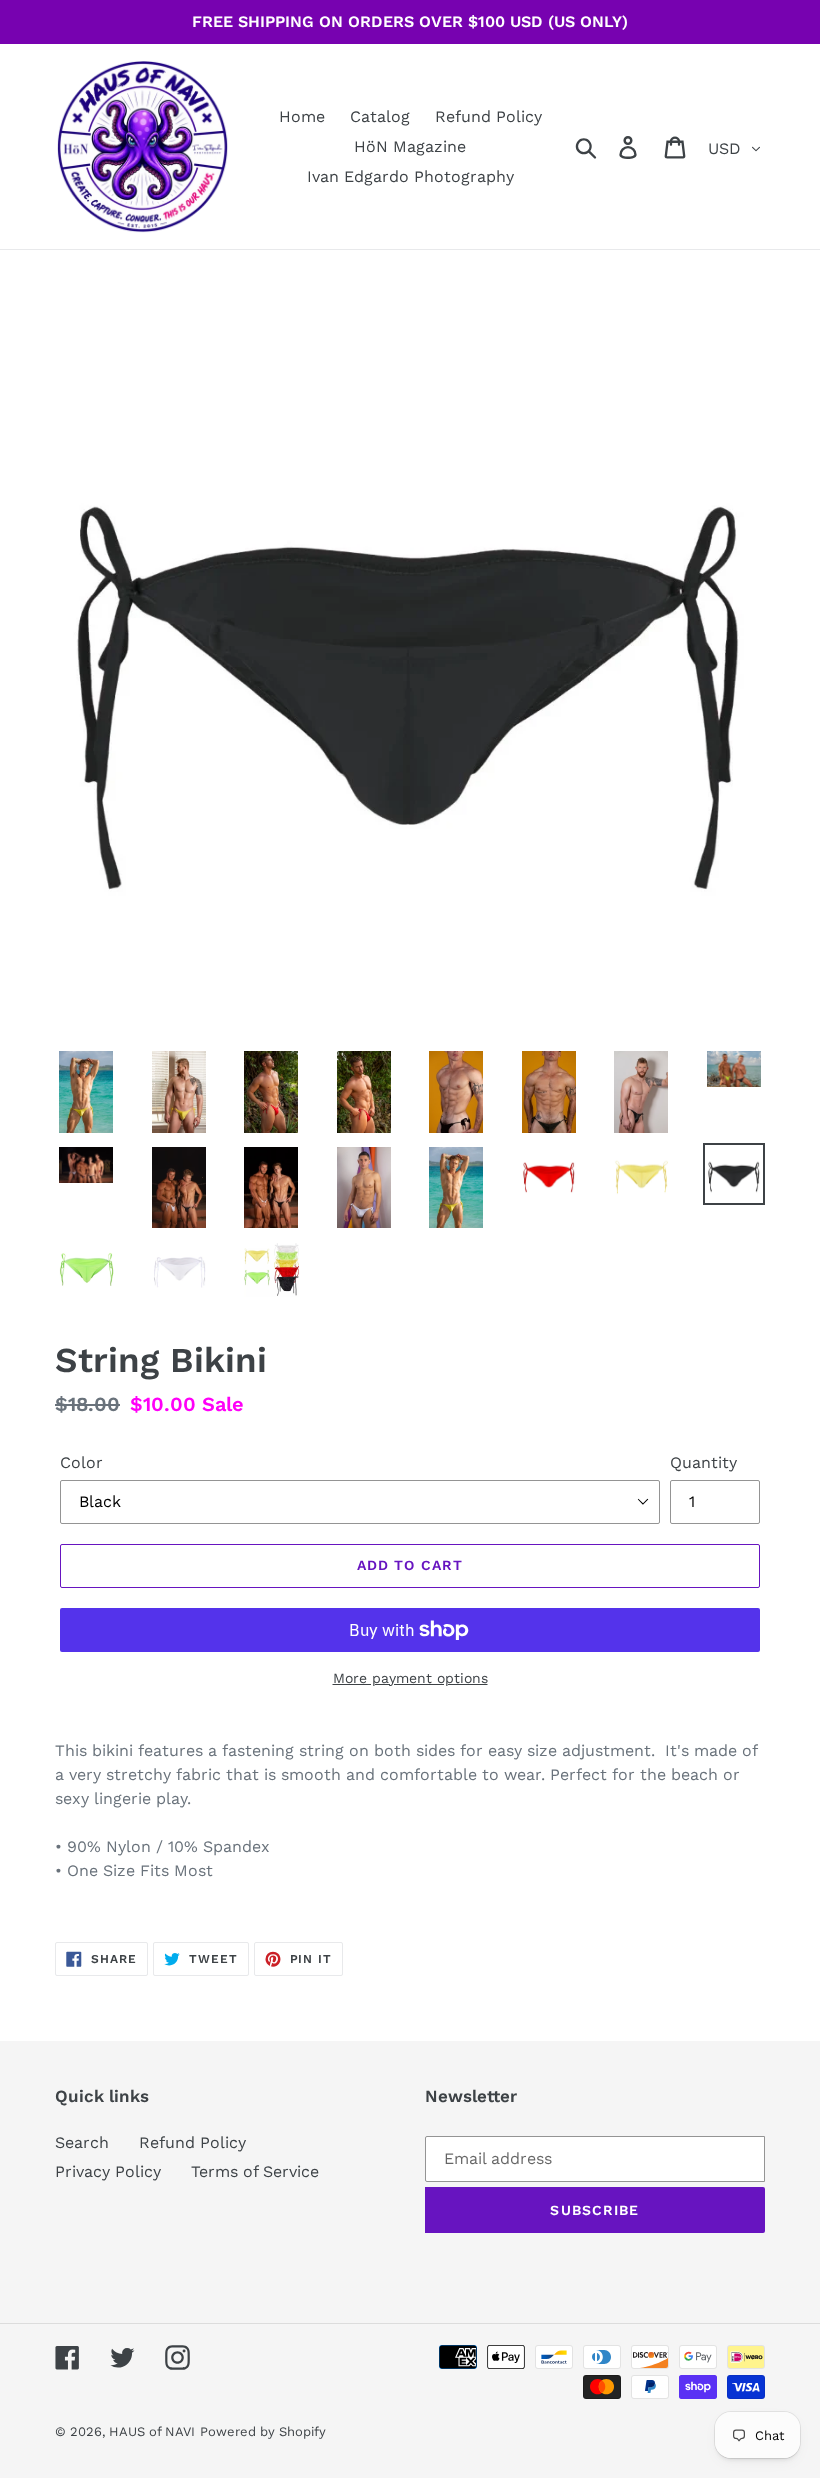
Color (81, 1462)
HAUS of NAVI (152, 2431)
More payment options (410, 1678)
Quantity (703, 1462)
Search (82, 2142)
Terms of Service (255, 2171)
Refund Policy (192, 2142)
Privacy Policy (108, 2171)
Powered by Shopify (263, 2431)
